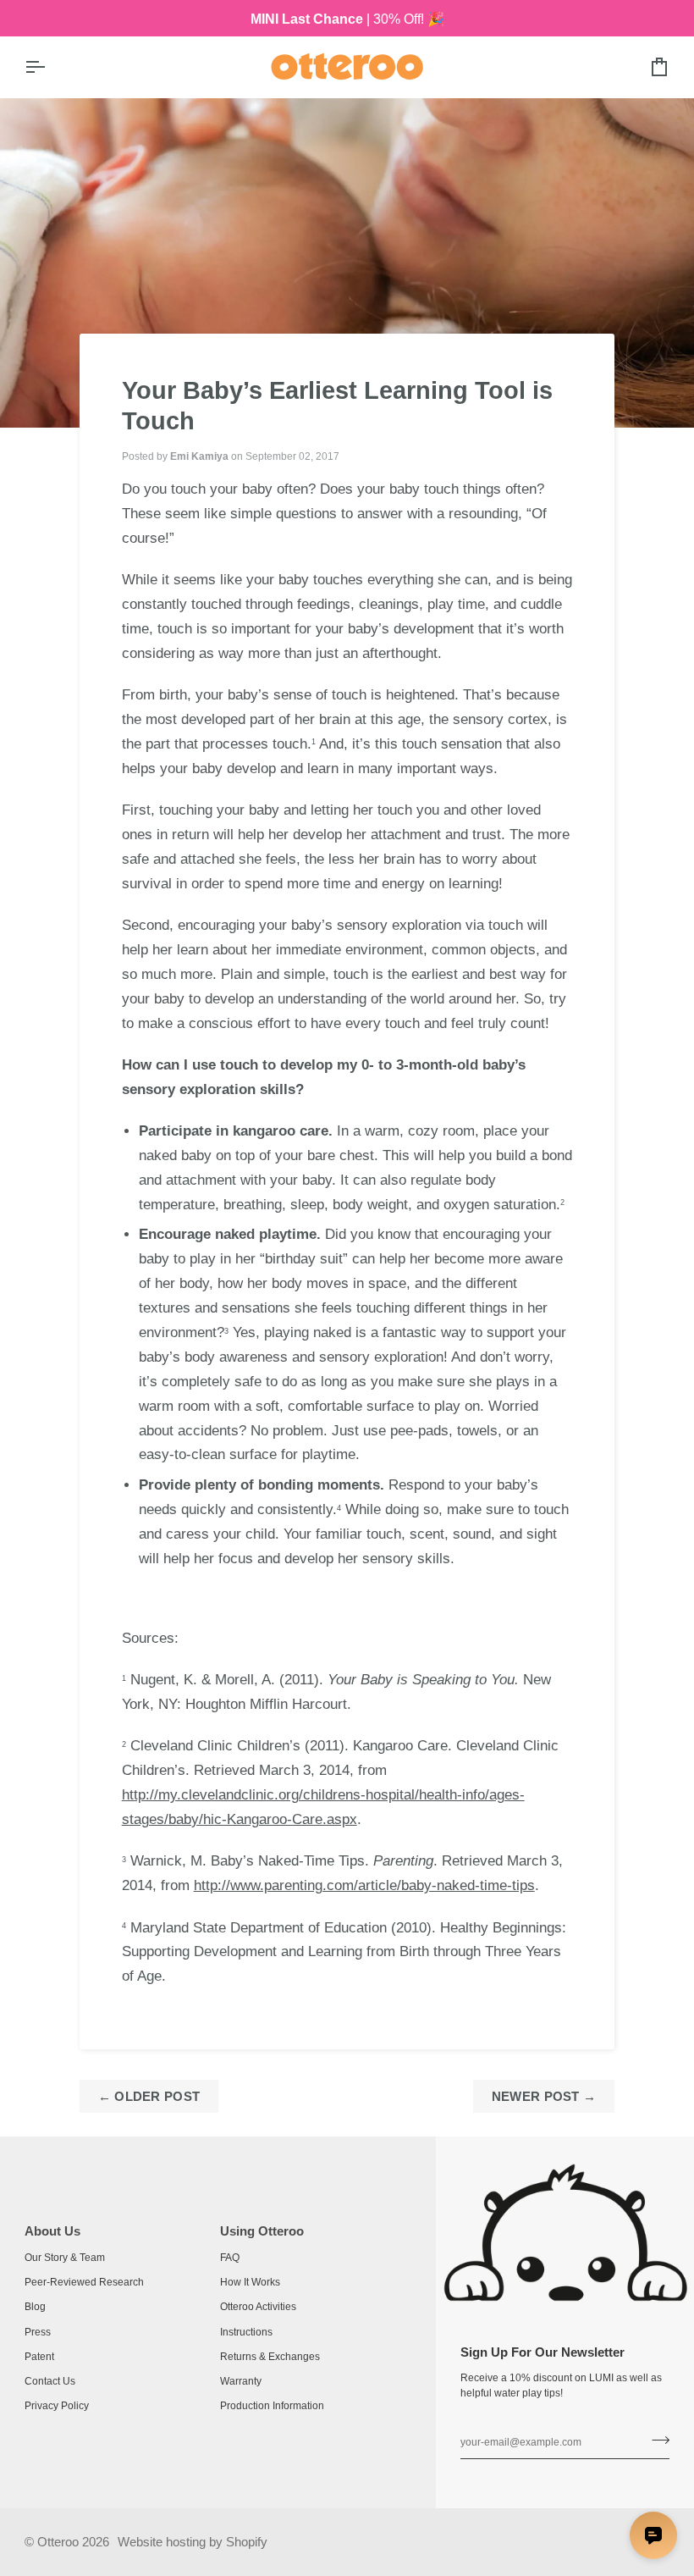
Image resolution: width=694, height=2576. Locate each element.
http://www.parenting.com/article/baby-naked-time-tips (364, 1885)
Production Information (272, 2406)
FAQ (230, 2258)
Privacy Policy (57, 2406)
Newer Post (544, 2096)
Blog (35, 2307)
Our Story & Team (65, 2258)
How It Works (250, 2282)
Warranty (241, 2381)
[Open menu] (50, 67)
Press (38, 2332)
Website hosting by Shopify (193, 2542)
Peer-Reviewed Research (84, 2282)
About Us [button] (52, 2231)
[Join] (655, 2441)
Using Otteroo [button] (262, 2231)
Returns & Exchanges (270, 2357)
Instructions (246, 2332)
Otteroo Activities (258, 2307)
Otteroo (58, 2542)
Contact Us (50, 2381)
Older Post (149, 2096)
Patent (39, 2357)
